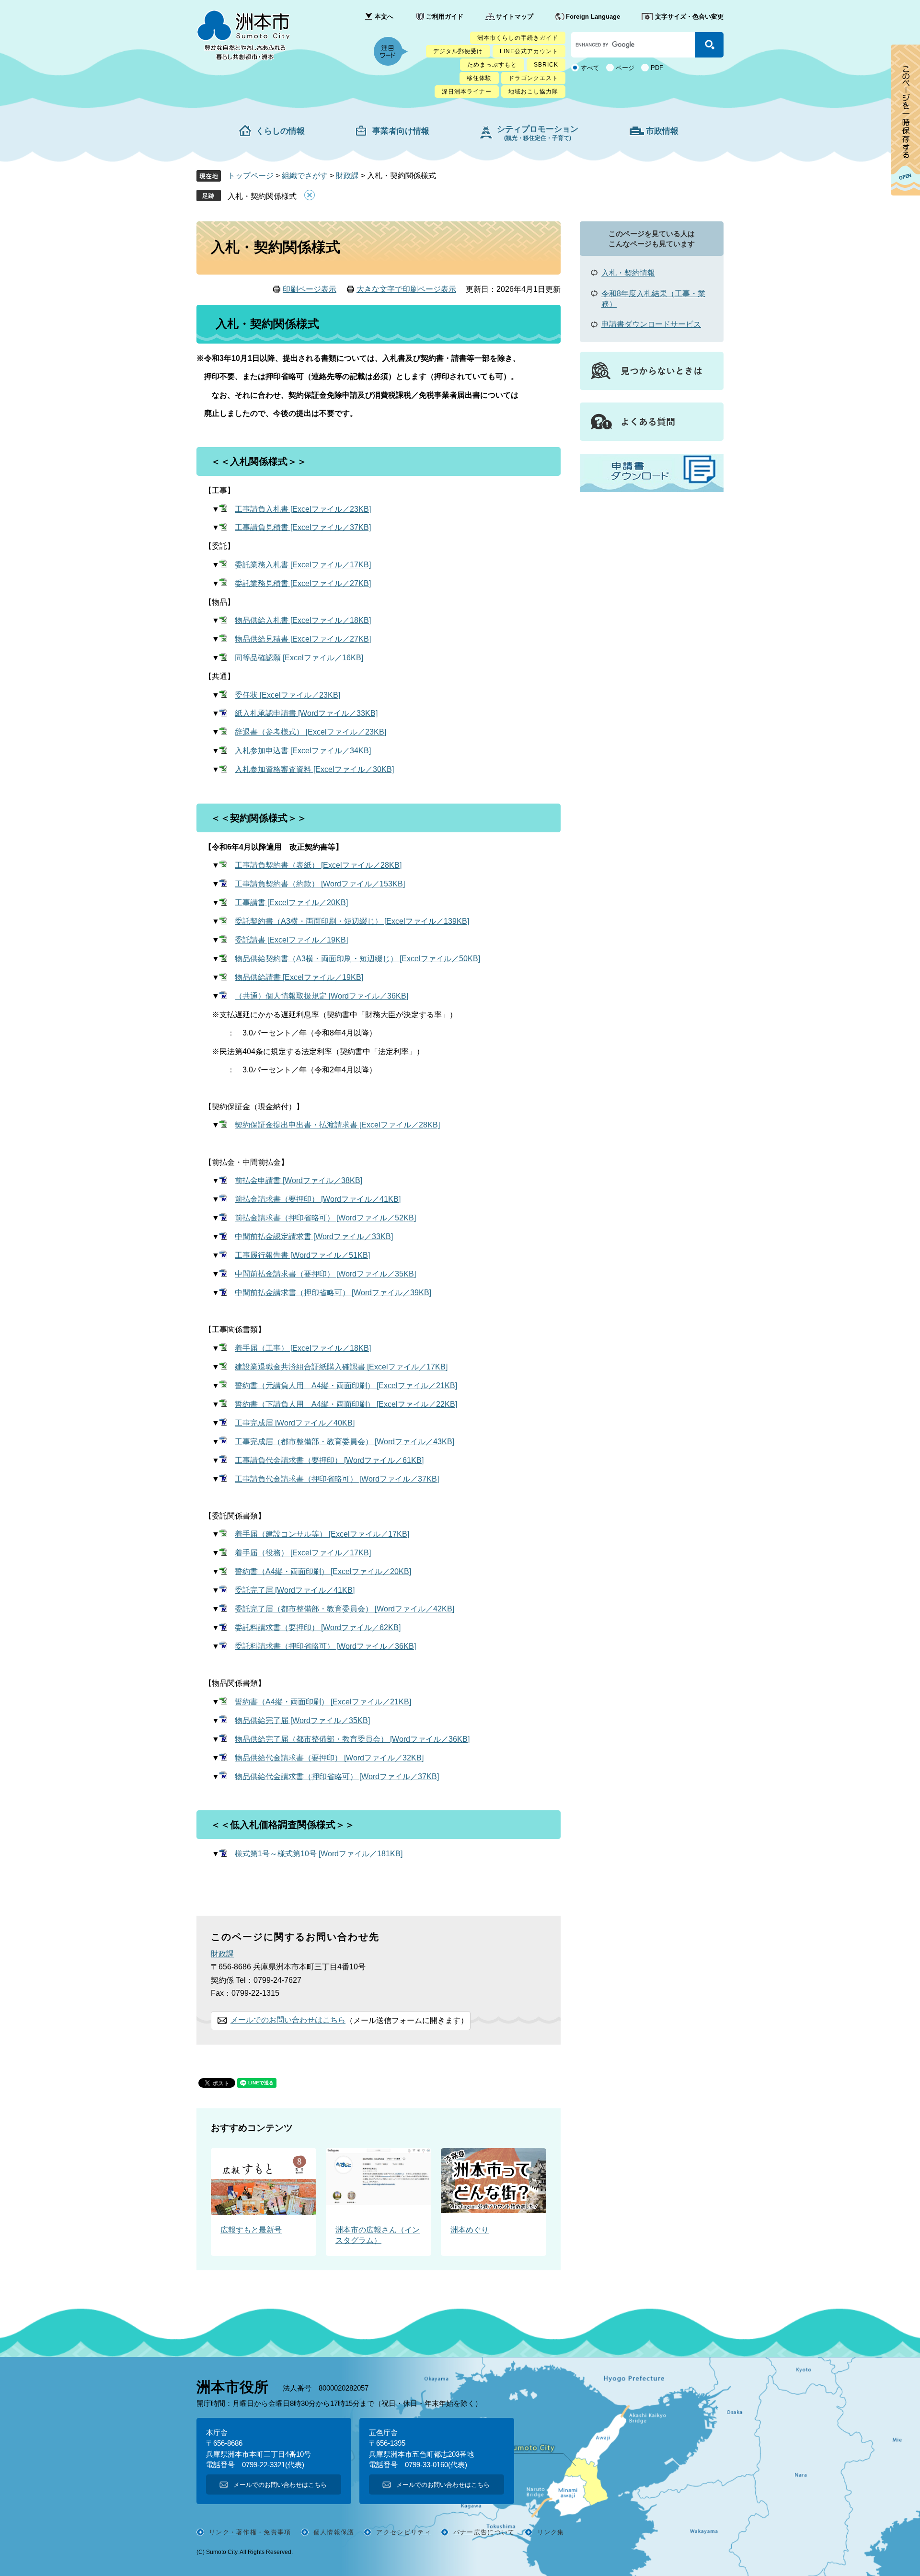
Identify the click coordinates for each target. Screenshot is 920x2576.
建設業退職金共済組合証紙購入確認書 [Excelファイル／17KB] (341, 1367)
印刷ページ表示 (310, 289)
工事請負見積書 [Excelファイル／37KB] (303, 527)
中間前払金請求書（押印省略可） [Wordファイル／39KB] (333, 1293)
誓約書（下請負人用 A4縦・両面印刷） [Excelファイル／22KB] (346, 1404)
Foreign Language (593, 17)
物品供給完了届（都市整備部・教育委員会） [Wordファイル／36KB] (352, 1739)
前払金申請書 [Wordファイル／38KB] (299, 1180)
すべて (590, 68)
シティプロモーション (538, 133)
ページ (625, 68)
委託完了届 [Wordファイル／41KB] (295, 1590)
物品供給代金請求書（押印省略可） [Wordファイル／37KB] (337, 1777)
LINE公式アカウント (529, 51)
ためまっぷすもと (492, 65)
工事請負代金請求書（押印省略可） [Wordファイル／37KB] (337, 1479)
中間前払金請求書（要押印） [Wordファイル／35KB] (325, 1274)
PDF (657, 68)
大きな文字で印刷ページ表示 (406, 289)
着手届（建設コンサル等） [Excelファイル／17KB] (322, 1534)
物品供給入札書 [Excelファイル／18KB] (303, 620)
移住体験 (479, 78)
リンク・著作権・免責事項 (250, 2532)
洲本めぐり (470, 2230)
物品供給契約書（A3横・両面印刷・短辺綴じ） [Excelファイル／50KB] (357, 959)
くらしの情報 (280, 131)
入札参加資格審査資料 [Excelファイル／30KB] (314, 769)
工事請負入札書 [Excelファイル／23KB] (303, 509)
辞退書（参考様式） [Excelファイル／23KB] (310, 732)
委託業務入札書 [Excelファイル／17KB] (303, 565)
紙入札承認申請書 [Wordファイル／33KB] (306, 713)
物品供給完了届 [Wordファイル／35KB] (302, 1720)
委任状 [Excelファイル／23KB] (287, 695)
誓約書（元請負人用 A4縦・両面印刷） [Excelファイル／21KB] (346, 1386)
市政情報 (662, 131)
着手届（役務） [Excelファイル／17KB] (303, 1553)
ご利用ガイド (445, 17)
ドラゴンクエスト (533, 78)
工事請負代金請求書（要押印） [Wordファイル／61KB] (329, 1460)
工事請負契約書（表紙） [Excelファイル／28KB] (318, 865)
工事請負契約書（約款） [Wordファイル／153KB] (320, 884)
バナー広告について (484, 2532)
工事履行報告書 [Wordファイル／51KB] (302, 1255)
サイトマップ (515, 17)
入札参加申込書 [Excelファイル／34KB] (303, 751)
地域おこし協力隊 (533, 92)
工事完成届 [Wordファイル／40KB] (295, 1423)
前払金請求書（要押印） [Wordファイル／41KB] (318, 1199)
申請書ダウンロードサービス (651, 324)
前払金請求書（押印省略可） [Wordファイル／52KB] (325, 1218)
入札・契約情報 (628, 273)
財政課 (347, 176)
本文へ (384, 17)
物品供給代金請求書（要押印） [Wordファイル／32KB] (329, 1758)
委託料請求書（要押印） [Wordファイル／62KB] (318, 1627)
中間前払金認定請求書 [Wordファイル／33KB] (314, 1236)
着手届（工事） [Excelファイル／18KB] (303, 1348)
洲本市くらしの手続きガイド (518, 38)
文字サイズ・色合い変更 (689, 17)
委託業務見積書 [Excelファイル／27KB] (303, 583)
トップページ (251, 176)
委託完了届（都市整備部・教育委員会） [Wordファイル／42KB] (345, 1609)
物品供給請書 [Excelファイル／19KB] (299, 977)
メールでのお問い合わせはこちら (288, 2020)
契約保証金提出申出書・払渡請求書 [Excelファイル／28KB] (337, 1125)
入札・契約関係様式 (262, 196)
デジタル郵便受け (458, 51)
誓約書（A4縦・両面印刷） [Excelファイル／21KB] (323, 1702)
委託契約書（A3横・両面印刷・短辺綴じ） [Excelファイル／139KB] (352, 921)
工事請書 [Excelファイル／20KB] (291, 903)
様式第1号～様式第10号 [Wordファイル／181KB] (319, 1854)
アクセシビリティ (403, 2532)
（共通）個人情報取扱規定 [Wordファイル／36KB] (322, 996)
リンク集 (551, 2532)
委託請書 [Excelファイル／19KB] (291, 940)
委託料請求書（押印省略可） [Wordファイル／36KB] (325, 1646)
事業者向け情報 (401, 131)
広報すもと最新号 (251, 2230)
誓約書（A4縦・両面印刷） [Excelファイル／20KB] (323, 1571)
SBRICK (546, 65)
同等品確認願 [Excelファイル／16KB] (299, 658)
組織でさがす (305, 176)
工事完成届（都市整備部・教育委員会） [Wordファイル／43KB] (345, 1442)
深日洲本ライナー (467, 92)
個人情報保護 (334, 2532)
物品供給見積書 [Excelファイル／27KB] (303, 639)
